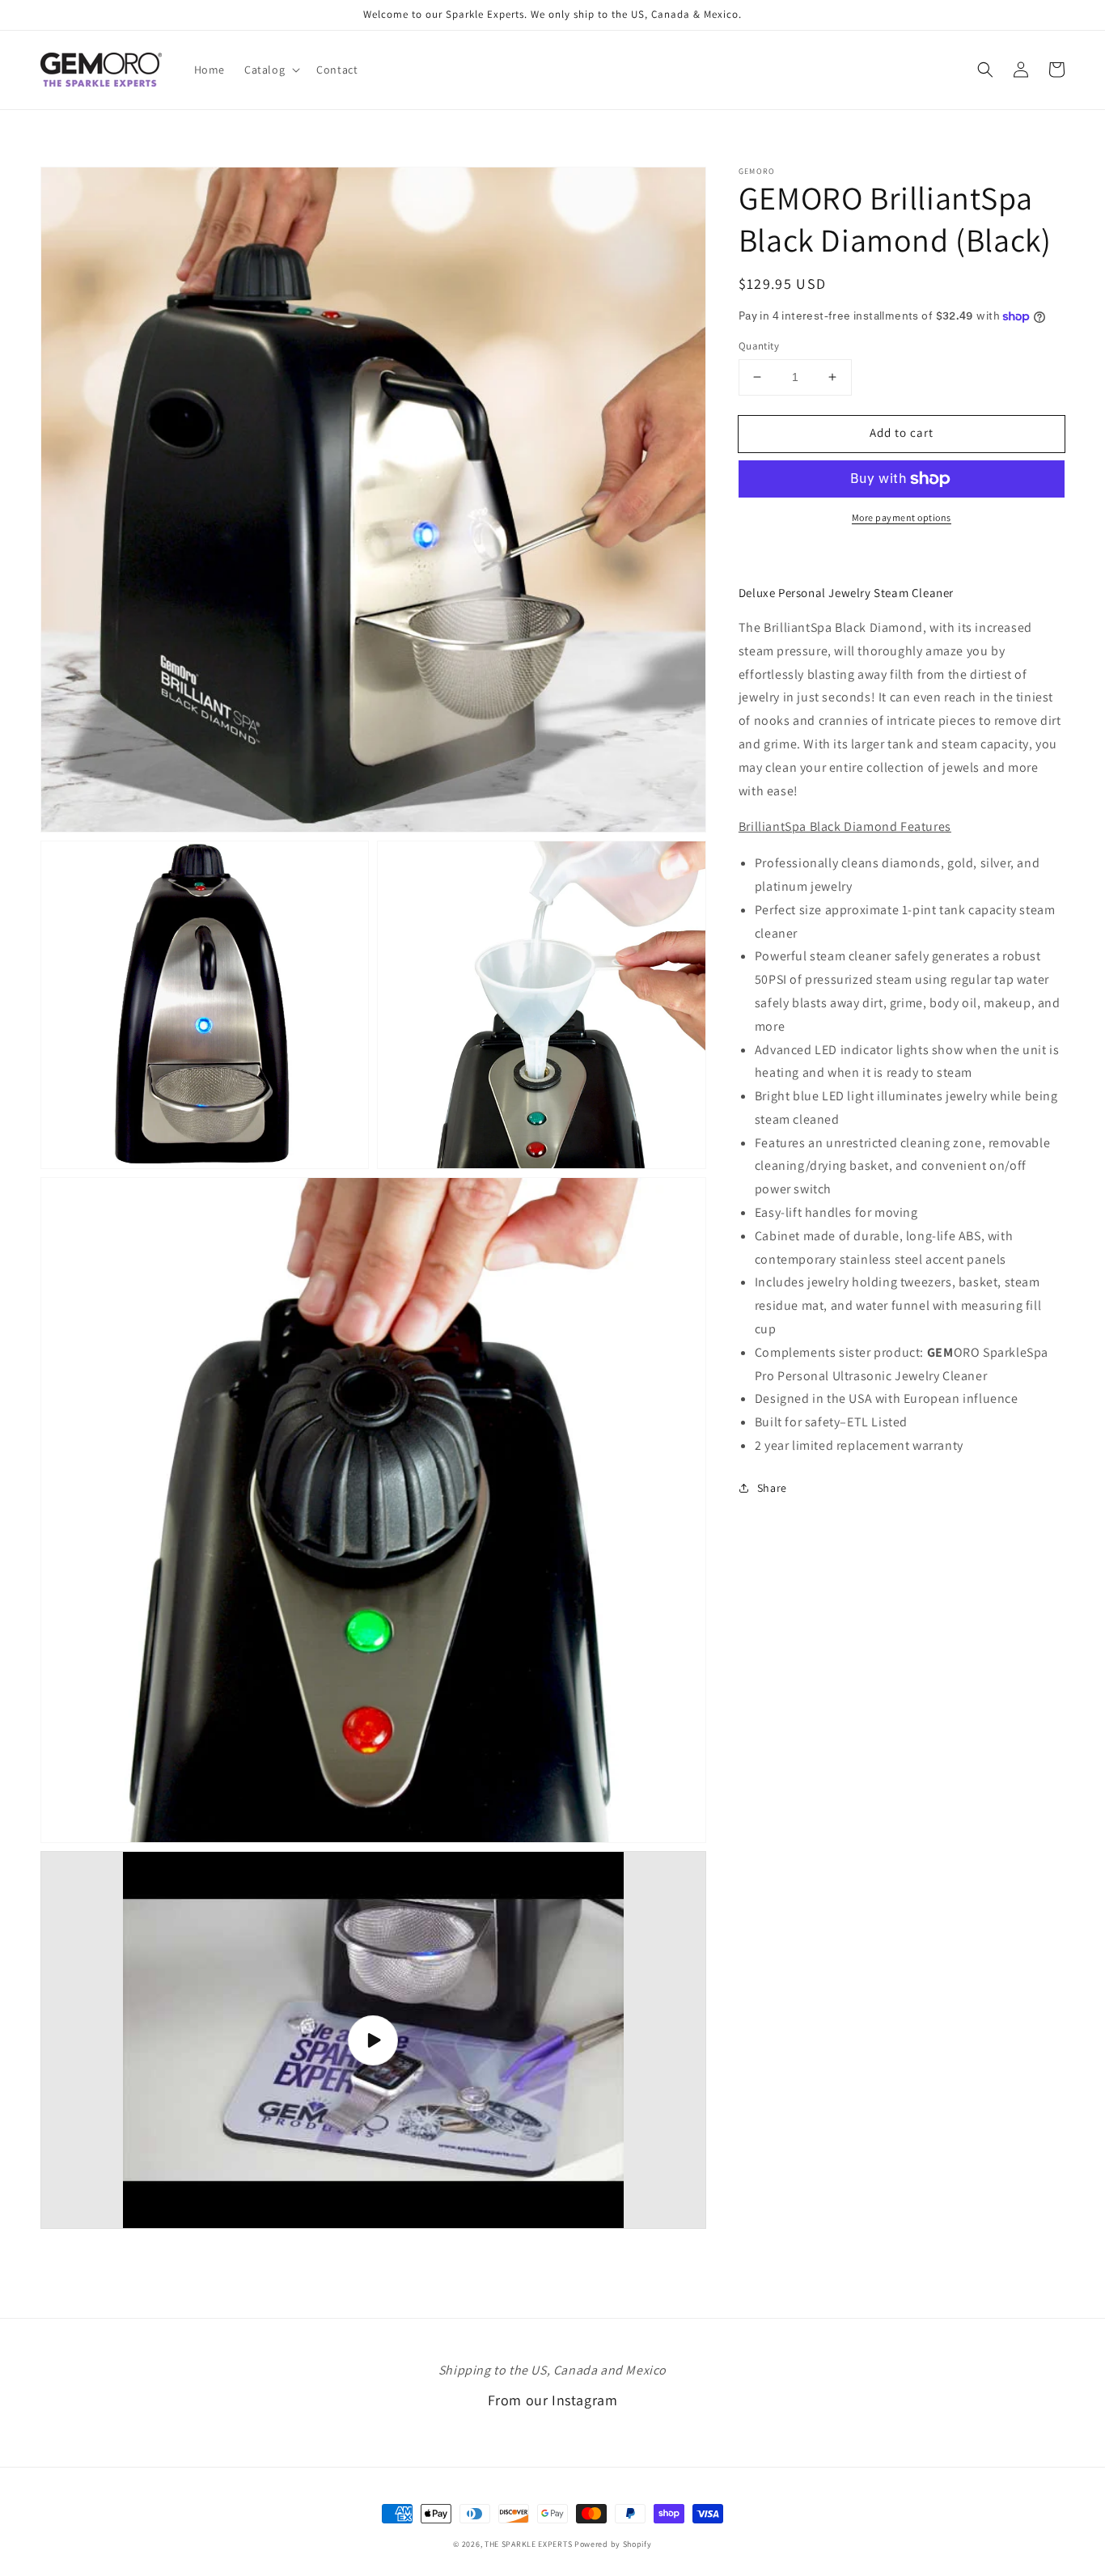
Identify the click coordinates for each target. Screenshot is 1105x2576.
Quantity (759, 346)
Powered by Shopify (613, 2544)
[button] (271, 70)
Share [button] (772, 1488)
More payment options (902, 517)
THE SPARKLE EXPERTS (528, 2544)
